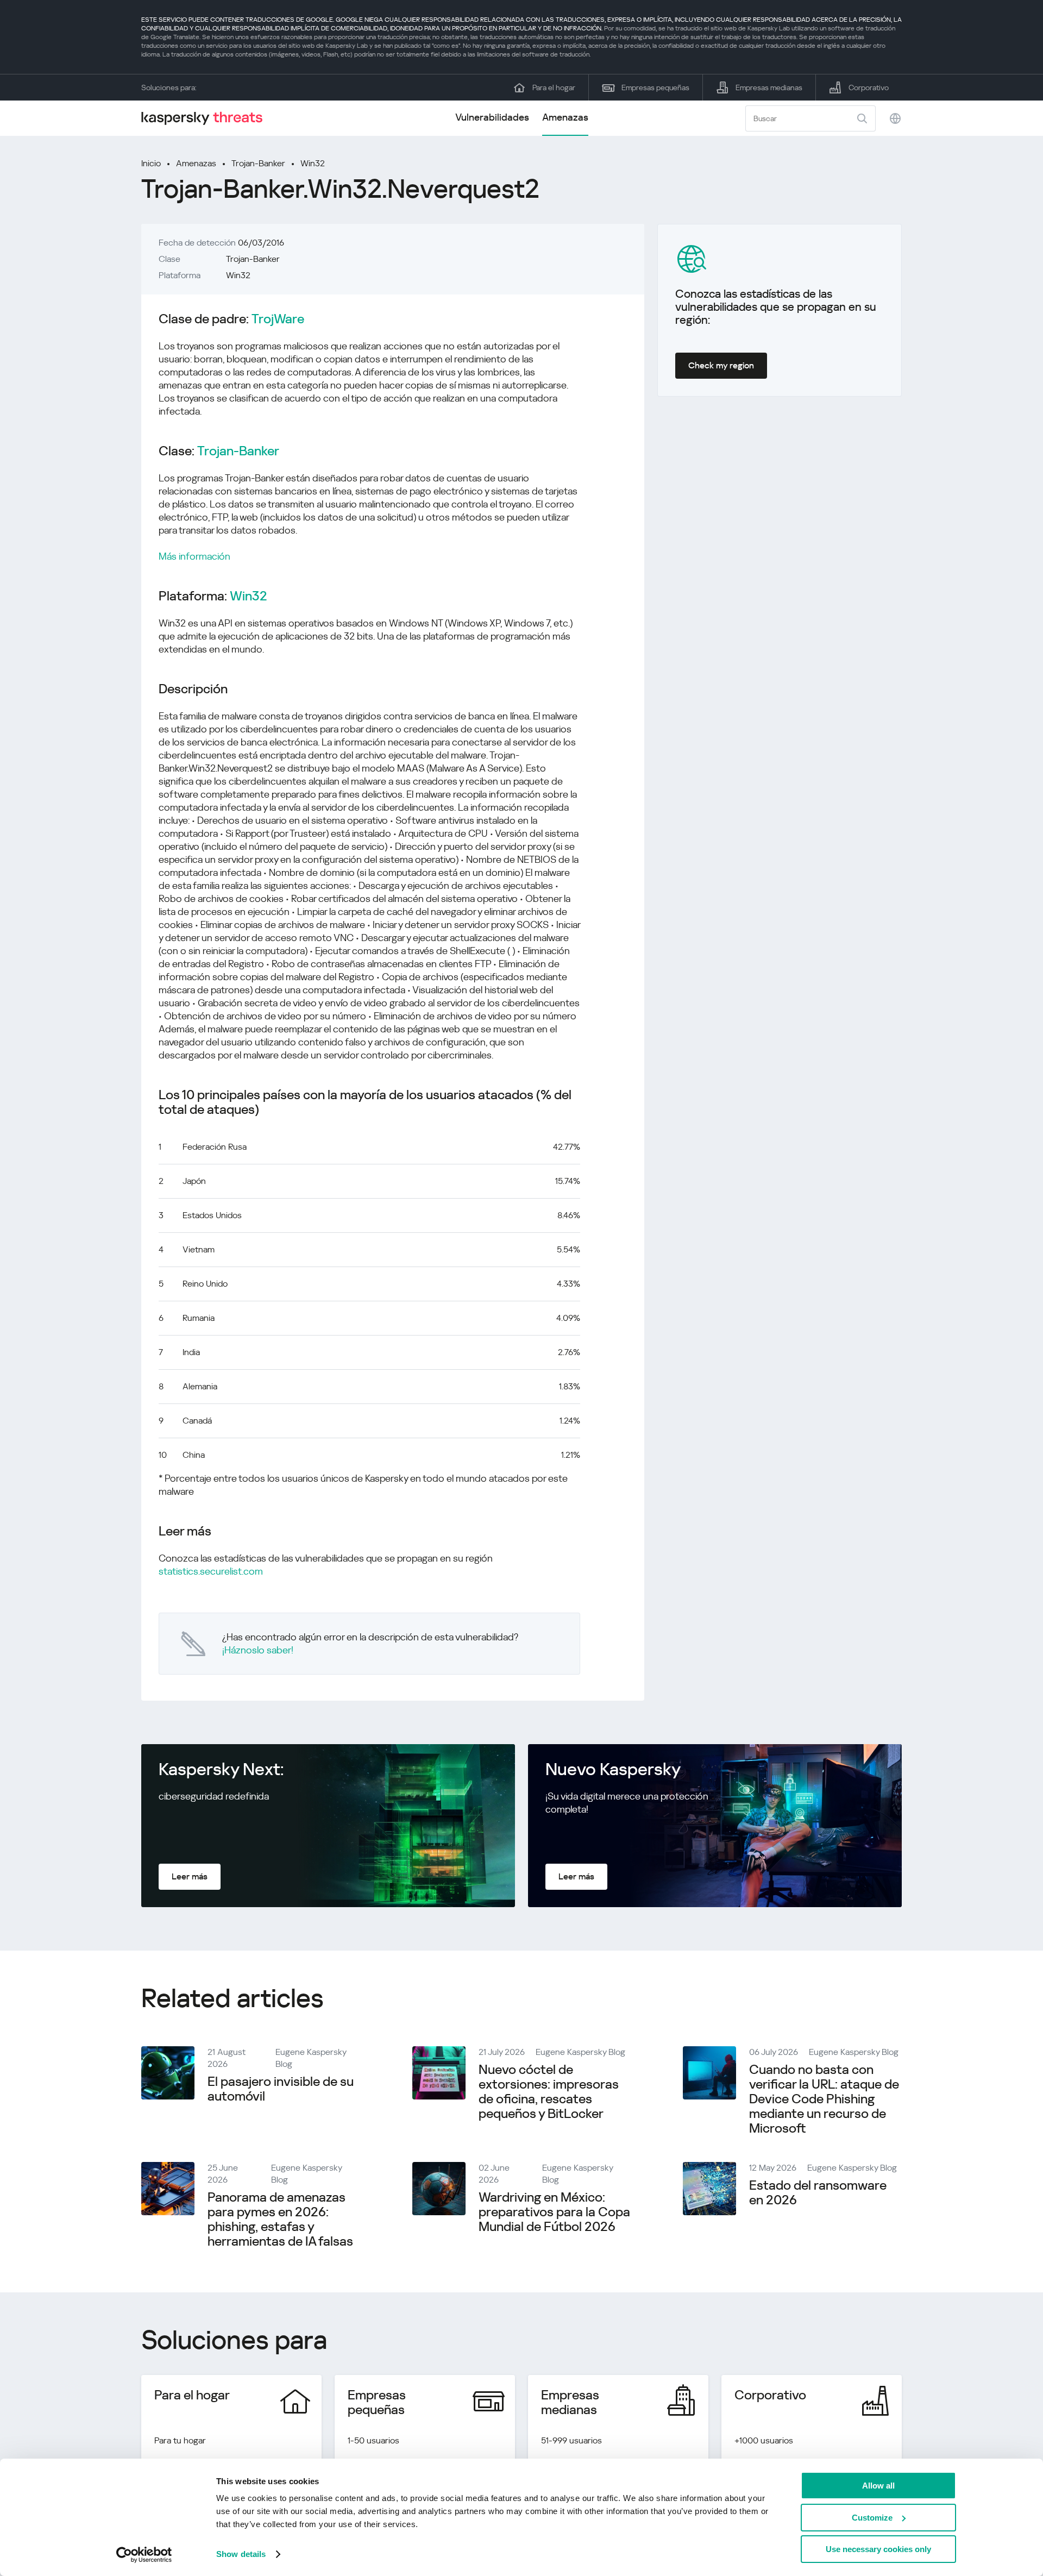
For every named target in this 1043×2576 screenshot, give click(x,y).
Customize (872, 2518)
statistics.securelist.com (211, 1571)
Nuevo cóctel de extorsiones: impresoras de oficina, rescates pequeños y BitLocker (549, 2092)
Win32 (313, 163)
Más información (194, 556)
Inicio (151, 163)
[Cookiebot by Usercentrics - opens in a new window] (144, 2555)
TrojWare (278, 319)
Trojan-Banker (258, 163)
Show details (241, 2554)
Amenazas (565, 117)
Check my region (721, 365)
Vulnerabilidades (492, 117)
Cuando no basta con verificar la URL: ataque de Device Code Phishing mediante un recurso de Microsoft (824, 2099)
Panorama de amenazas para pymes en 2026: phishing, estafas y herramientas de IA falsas (280, 2219)
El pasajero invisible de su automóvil (281, 2089)
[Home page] (206, 118)
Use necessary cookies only (878, 2549)
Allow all (878, 2486)
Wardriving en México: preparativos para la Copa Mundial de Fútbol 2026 (554, 2212)
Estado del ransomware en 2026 (818, 2193)
